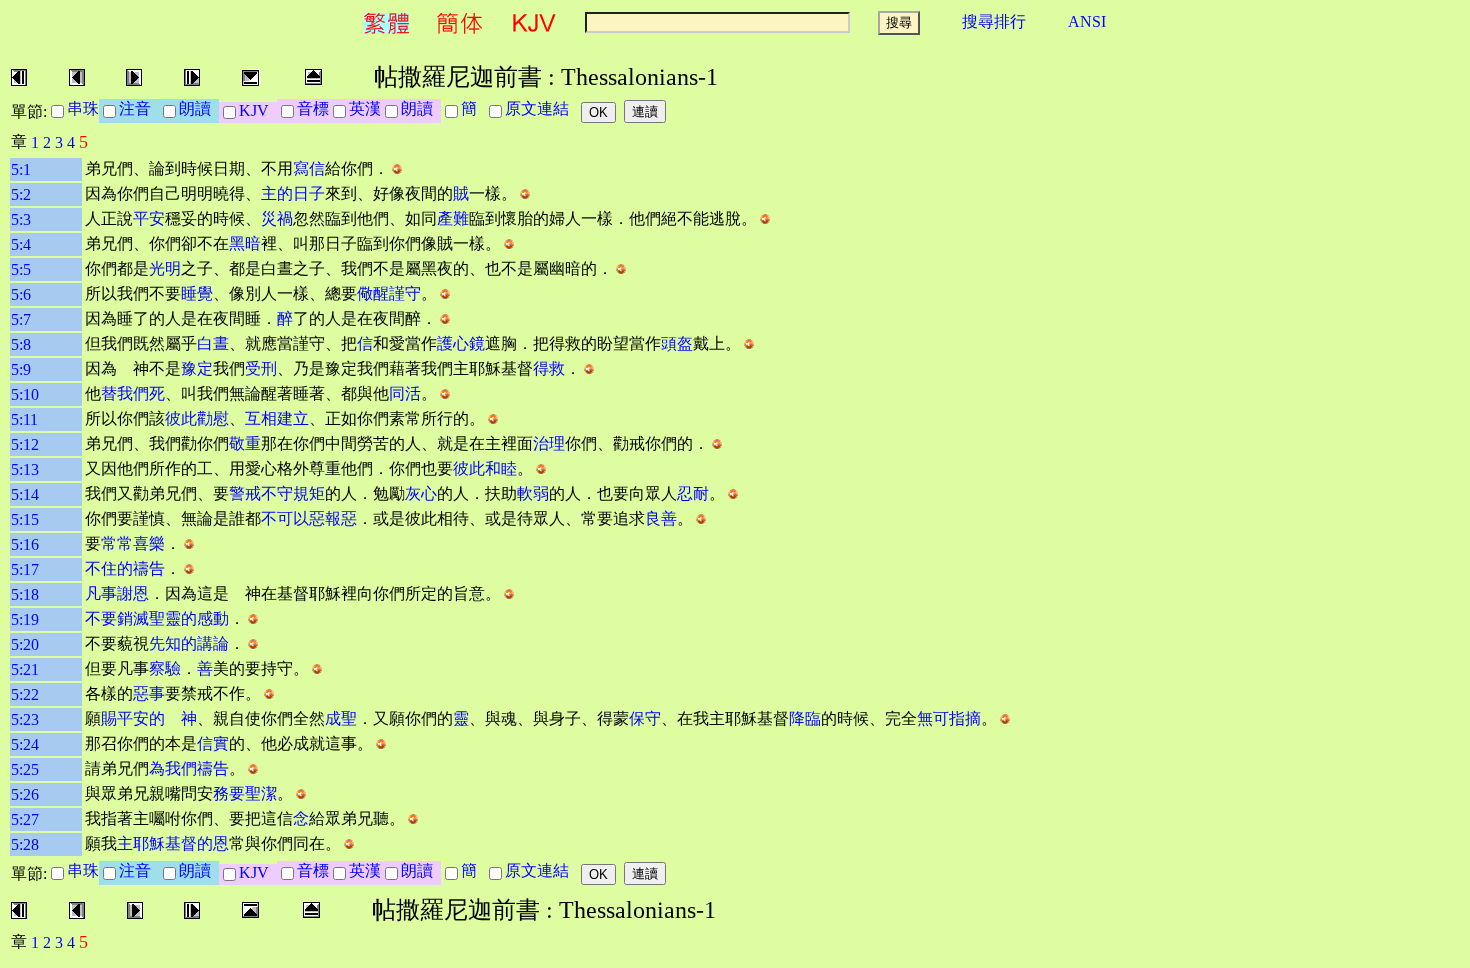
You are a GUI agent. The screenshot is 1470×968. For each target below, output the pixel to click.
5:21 (25, 669)
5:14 (25, 494)
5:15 (25, 519)
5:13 (25, 469)
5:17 (25, 569)
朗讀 (199, 108)
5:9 (21, 369)
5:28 (25, 844)
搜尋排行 (994, 21)
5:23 (25, 719)
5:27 (25, 819)
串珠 (83, 108)
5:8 (21, 344)
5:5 (21, 269)
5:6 (21, 294)
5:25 (25, 769)
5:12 (25, 444)
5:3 (21, 219)
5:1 (21, 169)
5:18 (25, 594)
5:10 (25, 394)
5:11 (24, 419)
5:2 (21, 194)
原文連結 (541, 108)
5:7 (21, 319)
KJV (258, 110)
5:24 (25, 744)
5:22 (25, 694)
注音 (139, 108)
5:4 (21, 244)
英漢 (365, 108)
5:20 (25, 644)
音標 (313, 108)
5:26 (25, 794)
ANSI (1087, 21)
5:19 (25, 619)
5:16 (25, 544)
